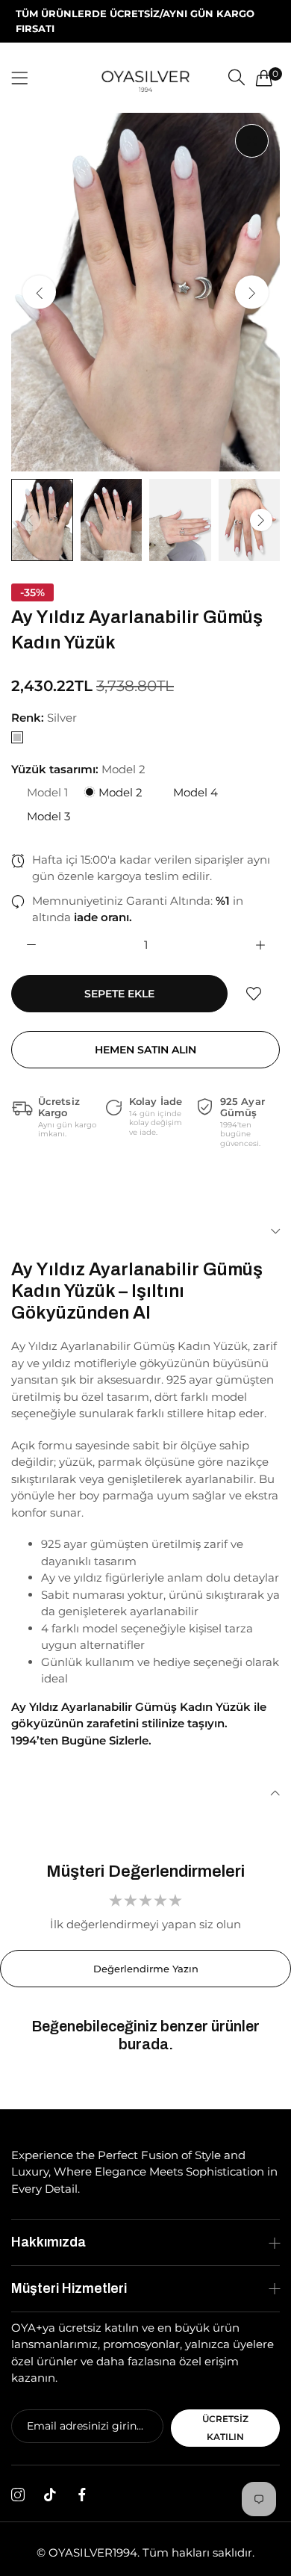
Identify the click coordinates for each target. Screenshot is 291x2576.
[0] (264, 78)
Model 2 (119, 792)
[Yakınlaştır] (252, 141)
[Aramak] (237, 77)
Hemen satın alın (145, 1050)
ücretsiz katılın (225, 2428)
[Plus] (260, 945)
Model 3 (47, 816)
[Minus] (31, 945)
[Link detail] (18, 2495)
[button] (252, 292)
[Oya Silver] (145, 77)
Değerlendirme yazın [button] (146, 1969)
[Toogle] (145, 1231)
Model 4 (194, 792)
